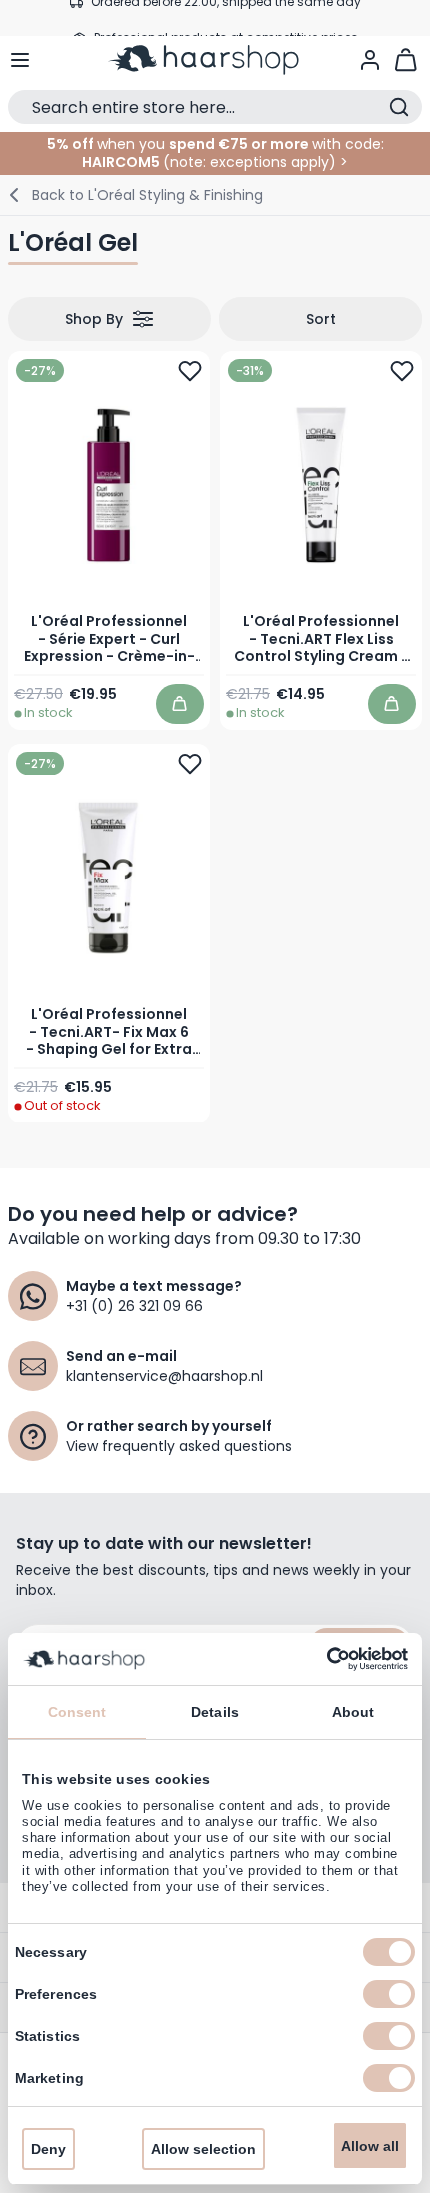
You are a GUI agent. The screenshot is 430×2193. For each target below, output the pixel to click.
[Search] (399, 107)
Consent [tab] (77, 1712)
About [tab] (353, 1712)
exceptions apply (269, 162)
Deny (48, 2149)
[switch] (389, 1994)
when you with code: (215, 144)
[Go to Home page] (215, 60)
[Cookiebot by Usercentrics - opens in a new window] (320, 1659)
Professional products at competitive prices (226, 17)
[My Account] (370, 60)
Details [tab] (215, 1712)
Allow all (370, 2146)
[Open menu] (20, 60)
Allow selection (203, 2149)
